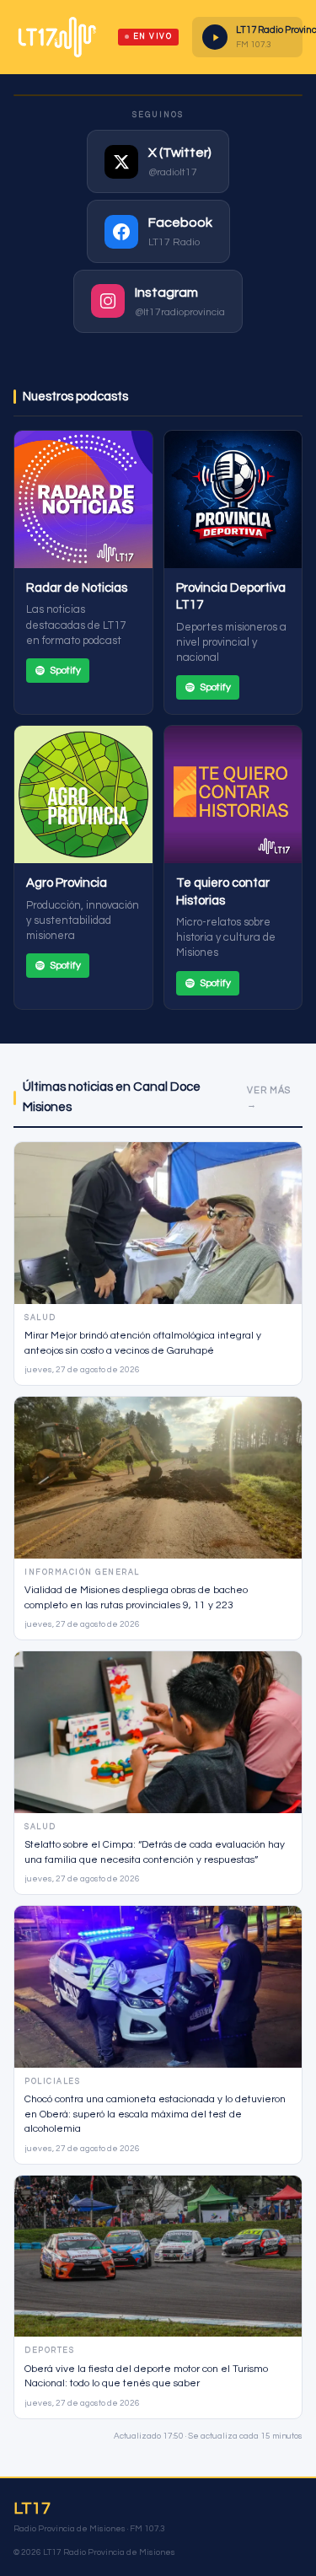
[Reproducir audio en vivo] (215, 37)
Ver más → (269, 1098)
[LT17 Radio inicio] (57, 37)
